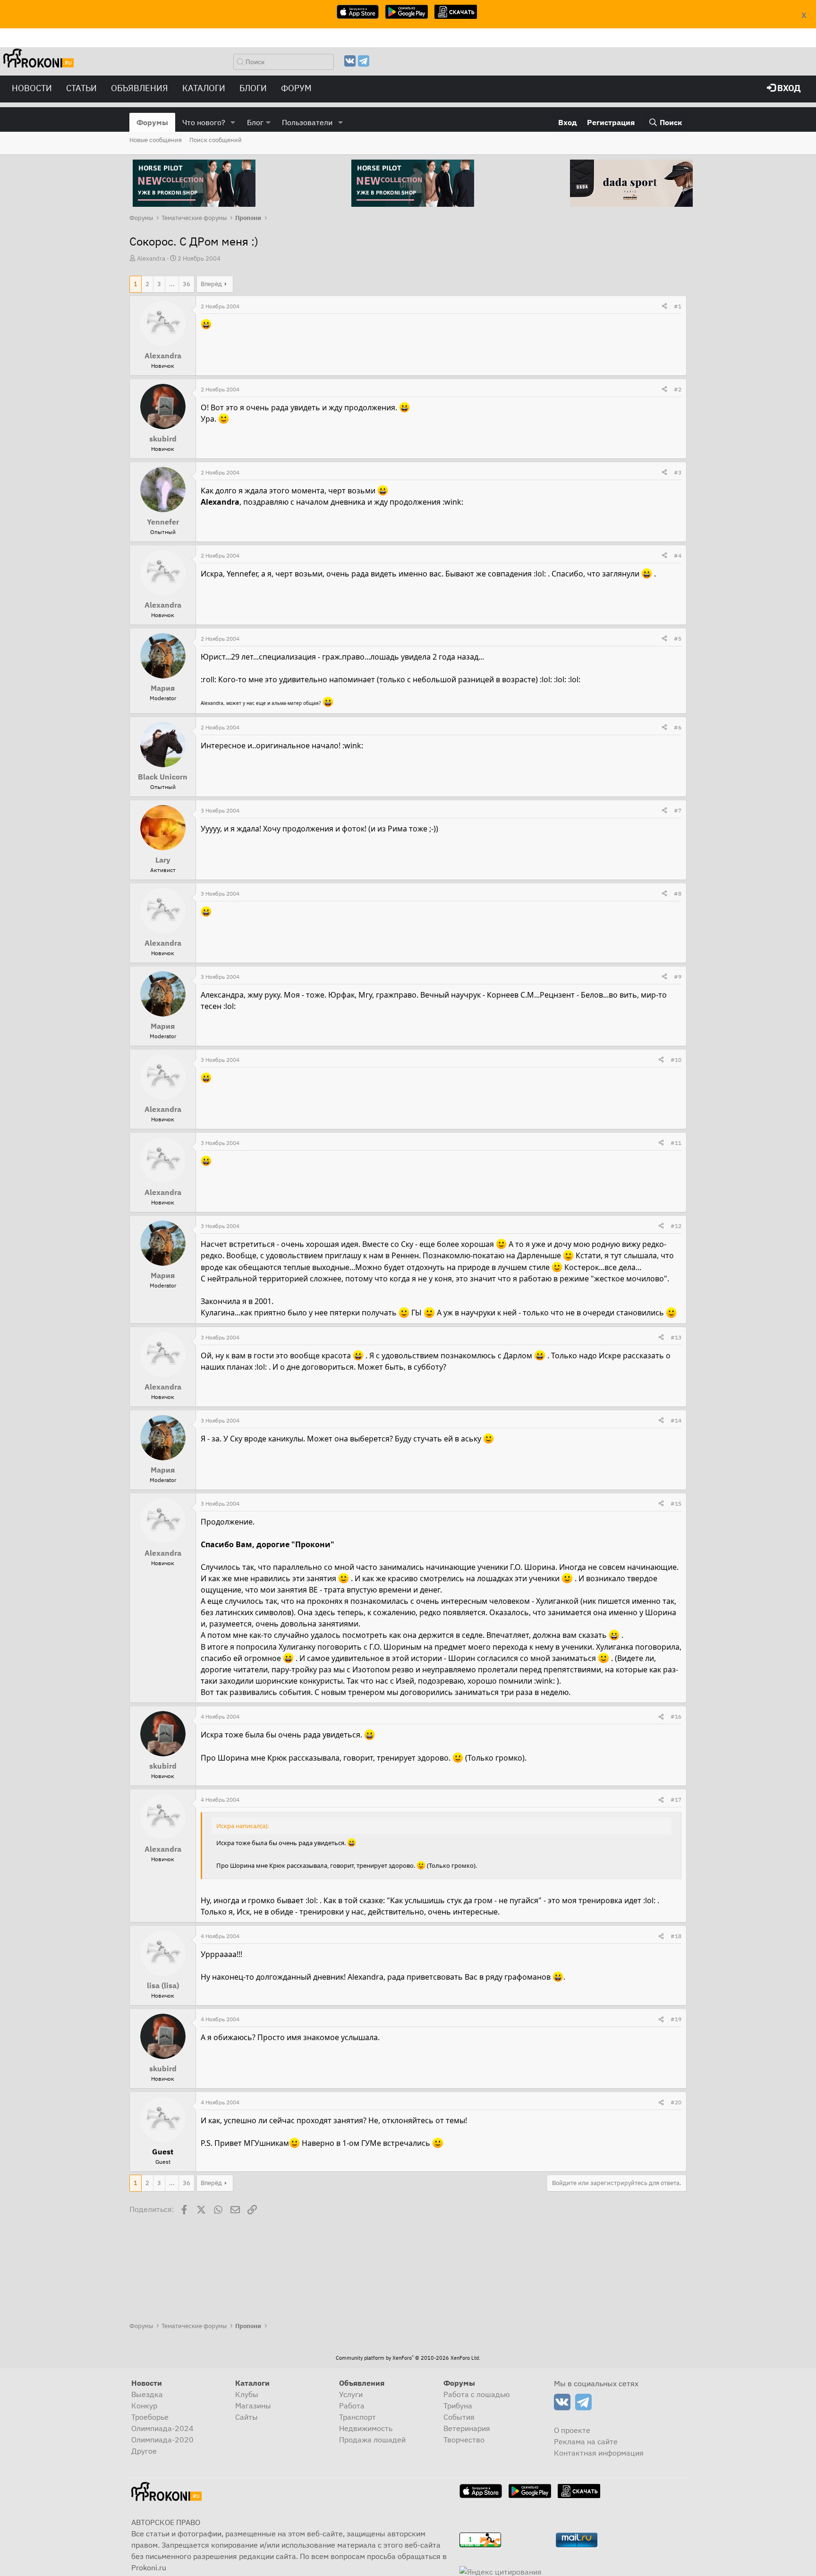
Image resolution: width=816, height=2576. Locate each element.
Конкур (144, 2406)
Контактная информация (599, 2453)
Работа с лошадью (477, 2394)
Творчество (464, 2440)
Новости (32, 88)
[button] (233, 122)
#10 (676, 1060)
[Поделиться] (664, 306)
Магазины (253, 2406)
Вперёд (211, 284)
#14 (676, 1420)
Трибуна (458, 2406)
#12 (676, 1226)
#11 (676, 1143)
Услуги (351, 2394)
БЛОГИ (253, 88)
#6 (678, 727)
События (459, 2417)
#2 (678, 389)
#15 (676, 1504)
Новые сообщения (156, 140)
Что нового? (204, 122)
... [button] (172, 284)
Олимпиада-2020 (162, 2440)
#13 (676, 1337)
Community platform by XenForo (408, 2358)
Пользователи (307, 122)
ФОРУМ (296, 88)
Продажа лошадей (372, 2440)
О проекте (572, 2430)
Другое (144, 2451)
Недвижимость (366, 2428)
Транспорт (357, 2417)
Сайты (246, 2417)
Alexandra (151, 258)
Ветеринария (467, 2428)
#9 (678, 977)
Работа (352, 2406)
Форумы (152, 122)
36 (187, 284)
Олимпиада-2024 (162, 2428)
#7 (678, 810)
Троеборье (150, 2417)
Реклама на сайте (586, 2441)
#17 (676, 1800)
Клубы (247, 2394)
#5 (678, 639)
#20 (676, 2102)
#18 (676, 1936)
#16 (676, 1716)
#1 (678, 306)
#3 (678, 472)
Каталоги (204, 88)
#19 (676, 2019)
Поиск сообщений (216, 140)
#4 (678, 555)
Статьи (81, 88)
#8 (678, 894)
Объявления (140, 88)
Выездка (147, 2394)
